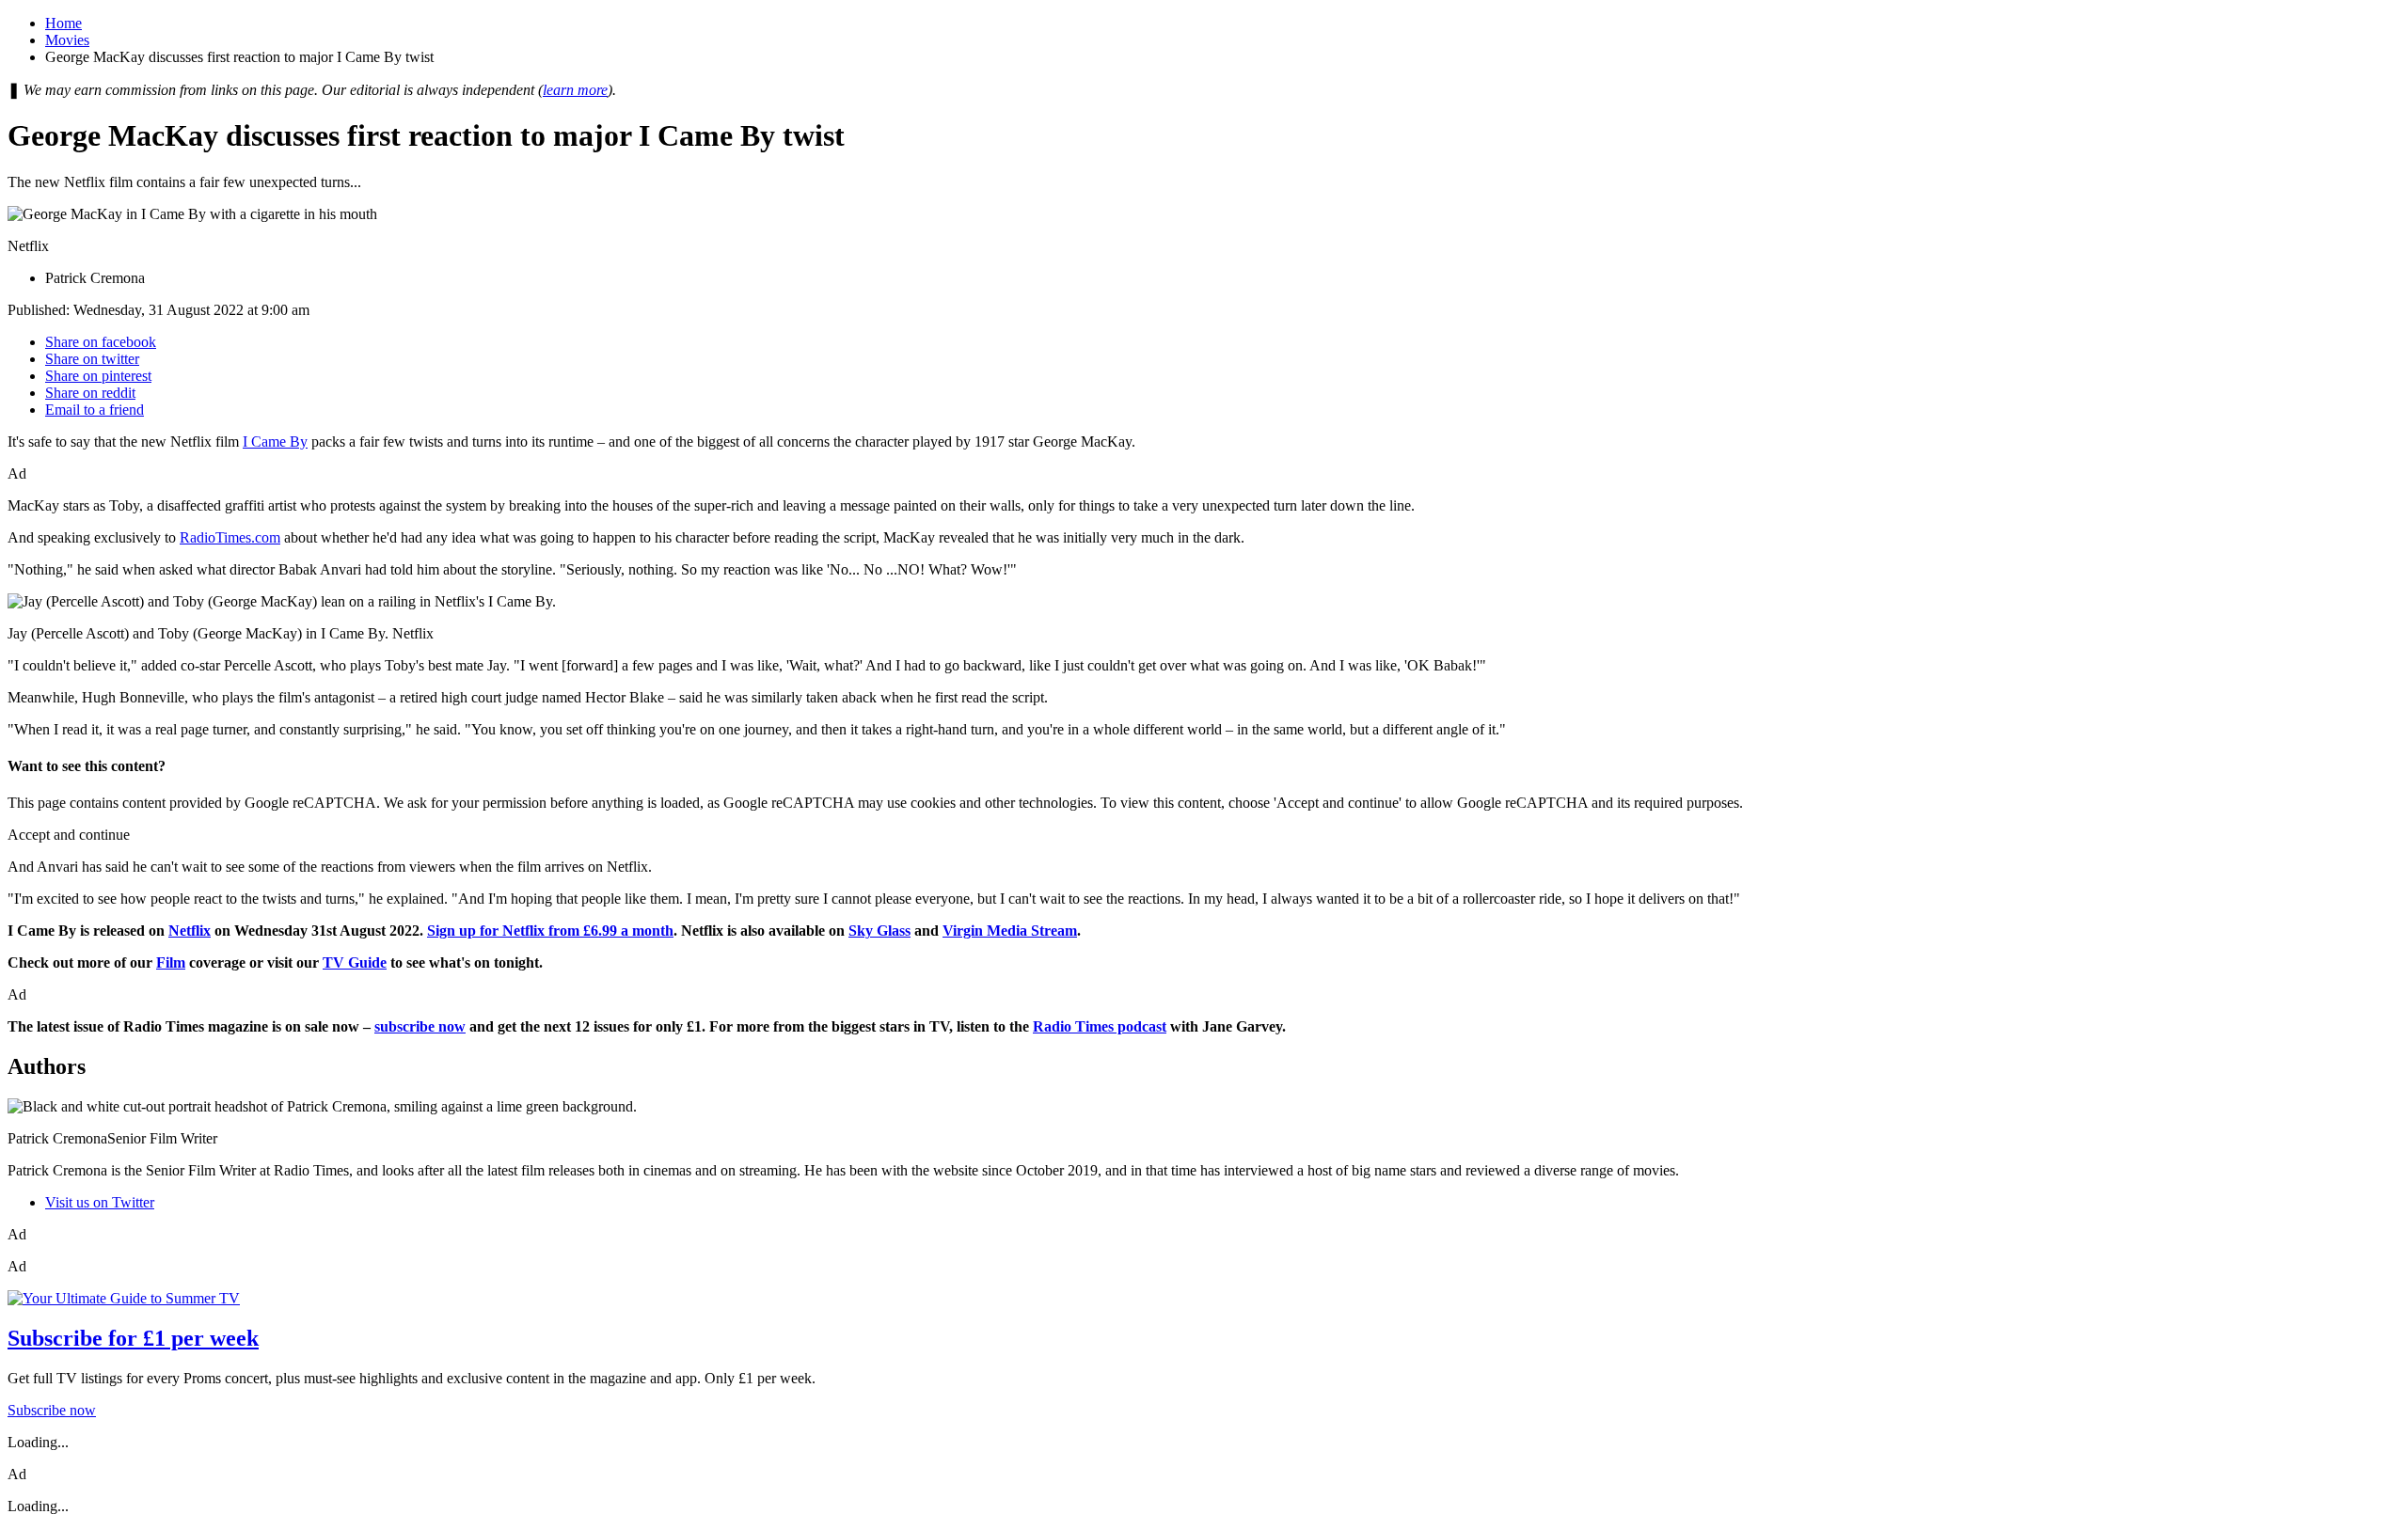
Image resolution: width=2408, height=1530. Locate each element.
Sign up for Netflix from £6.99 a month (550, 931)
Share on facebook (101, 342)
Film (171, 962)
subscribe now (420, 1026)
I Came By (275, 442)
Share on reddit (90, 393)
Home (63, 23)
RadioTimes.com (230, 537)
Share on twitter (92, 359)
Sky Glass (879, 931)
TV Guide (355, 962)
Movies (67, 40)
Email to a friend (95, 410)
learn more (575, 90)
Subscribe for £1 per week (133, 1338)
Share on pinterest (98, 376)
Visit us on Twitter (100, 1202)
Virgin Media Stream (1010, 931)
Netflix (190, 931)
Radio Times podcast (1100, 1026)
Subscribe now (52, 1410)
